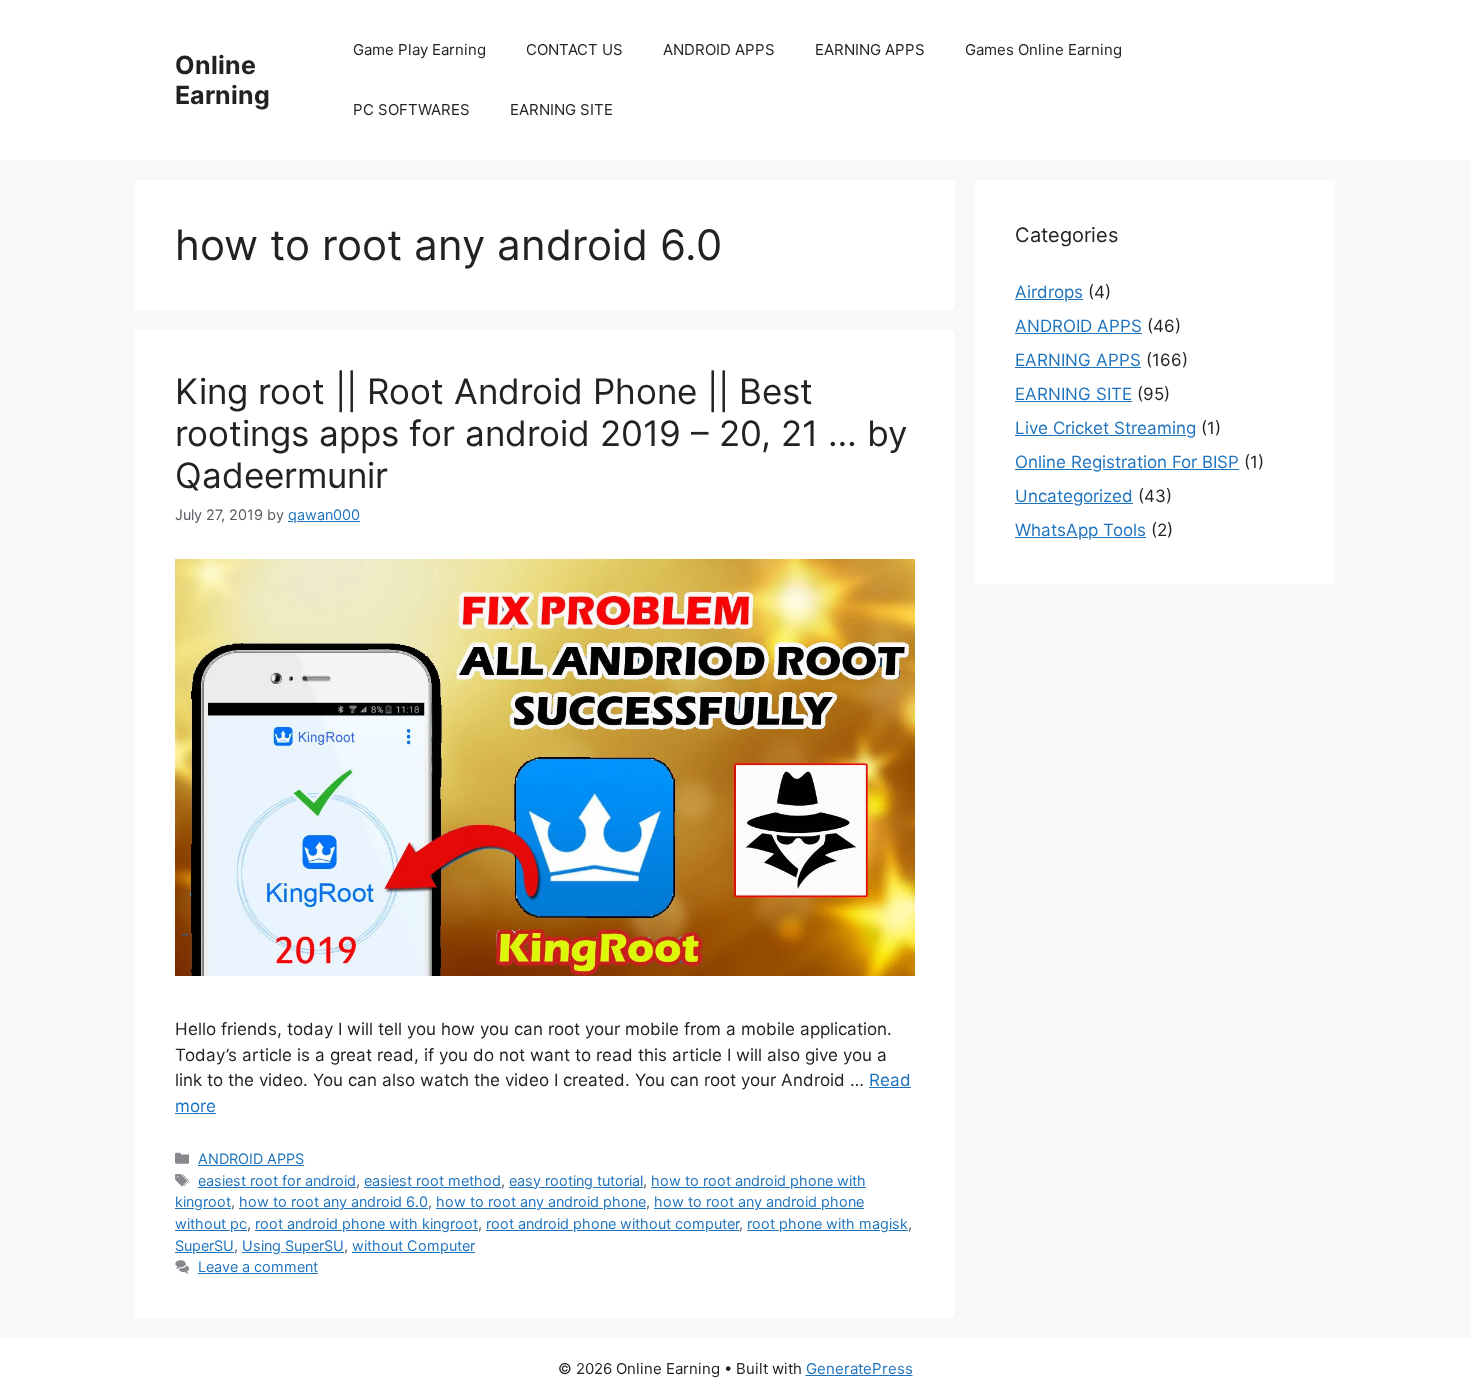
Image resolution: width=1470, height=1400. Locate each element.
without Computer (413, 1245)
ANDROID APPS (719, 49)
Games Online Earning (1043, 49)
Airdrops (1049, 292)
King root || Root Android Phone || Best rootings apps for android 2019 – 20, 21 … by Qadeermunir (541, 433)
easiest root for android (277, 1180)
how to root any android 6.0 (333, 1201)
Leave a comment (258, 1266)
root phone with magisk (827, 1223)
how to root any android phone (541, 1201)
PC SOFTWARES (411, 109)
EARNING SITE (561, 109)
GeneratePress (859, 1368)
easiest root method (432, 1180)
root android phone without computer (612, 1223)
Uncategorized (1074, 496)
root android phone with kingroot (366, 1223)
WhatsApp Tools (1080, 530)
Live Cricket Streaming (1105, 428)
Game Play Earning (419, 49)
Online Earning (222, 80)
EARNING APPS (870, 49)
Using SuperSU (293, 1245)
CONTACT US (574, 49)
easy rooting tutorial (576, 1180)
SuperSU (204, 1245)
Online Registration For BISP (1127, 462)
